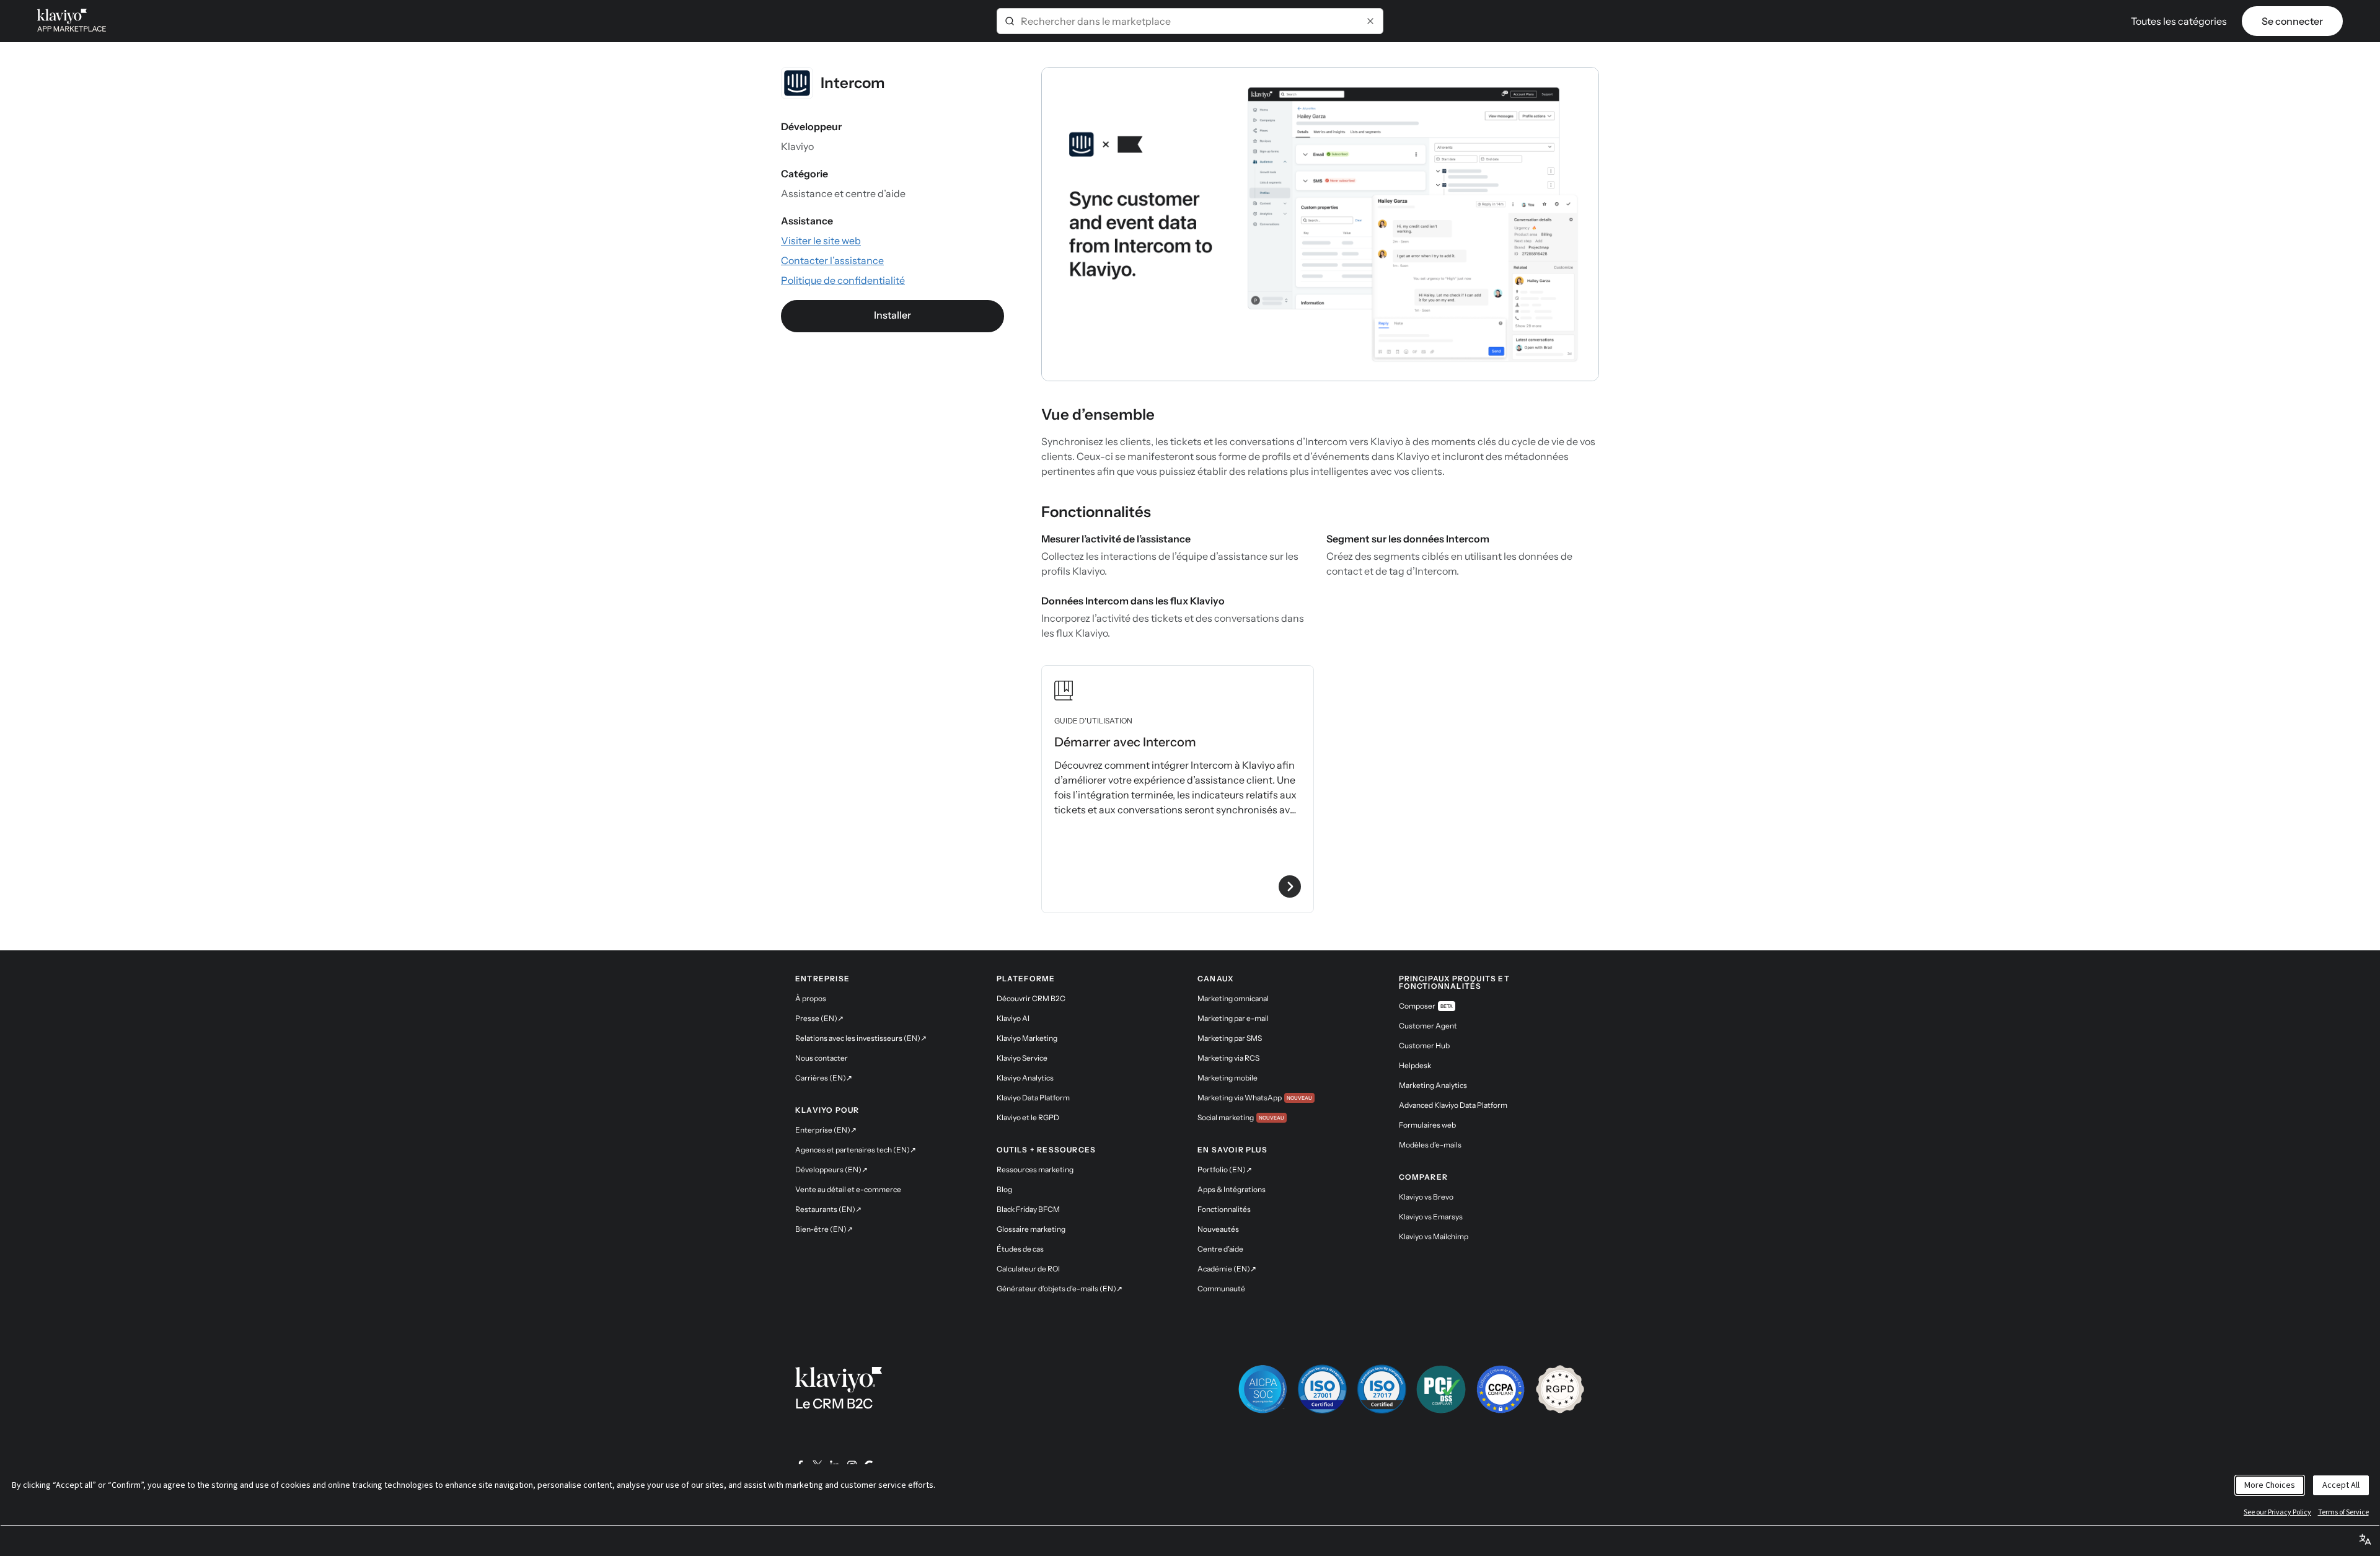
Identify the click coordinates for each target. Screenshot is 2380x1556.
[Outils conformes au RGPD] (1560, 1389)
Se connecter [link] (2292, 21)
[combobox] (1190, 21)
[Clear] (1370, 21)
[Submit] (1010, 21)
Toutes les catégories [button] (2179, 21)
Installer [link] (892, 315)
